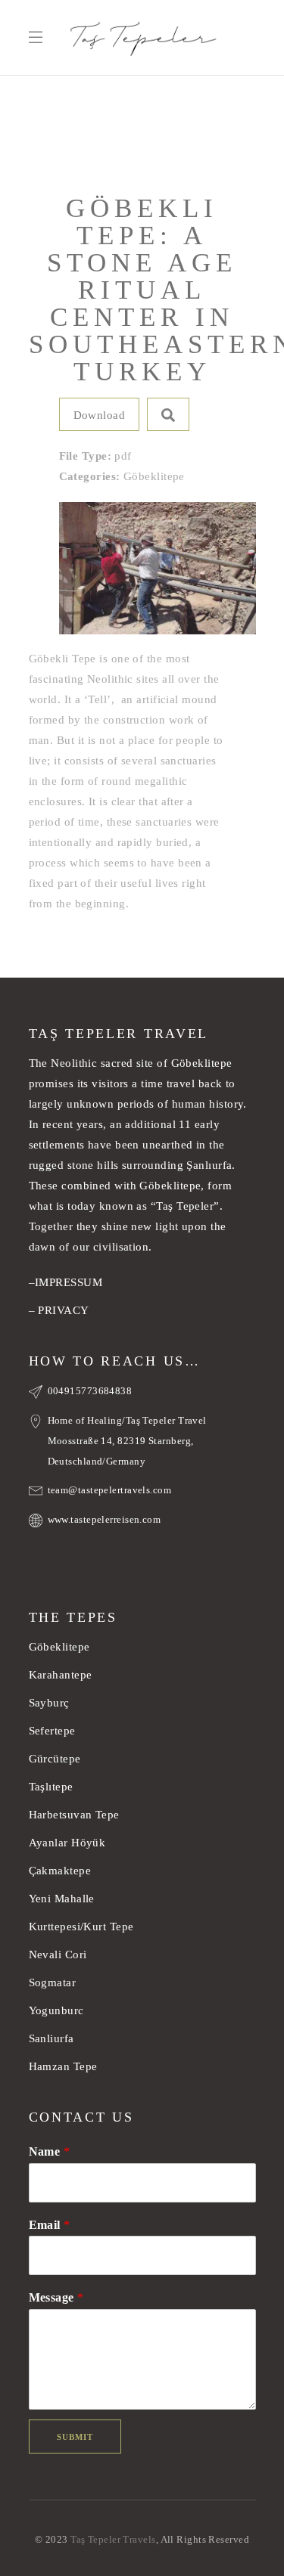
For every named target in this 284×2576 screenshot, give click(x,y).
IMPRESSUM (69, 1282)
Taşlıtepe (51, 1787)
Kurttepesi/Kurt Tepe (81, 1927)
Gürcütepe (55, 1759)
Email (50, 2225)
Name (50, 2151)
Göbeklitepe (59, 1647)
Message (56, 2297)
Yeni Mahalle (62, 1899)
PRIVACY (63, 1310)
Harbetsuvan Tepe (74, 1815)
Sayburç (49, 1703)
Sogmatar (53, 1982)
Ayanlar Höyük (69, 1843)
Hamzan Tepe (63, 2066)
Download (100, 415)
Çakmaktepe (60, 1871)
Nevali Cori (58, 1954)
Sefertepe (52, 1731)
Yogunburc (56, 2010)
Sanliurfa (51, 2038)
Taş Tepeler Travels (113, 2539)
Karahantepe (61, 1675)
